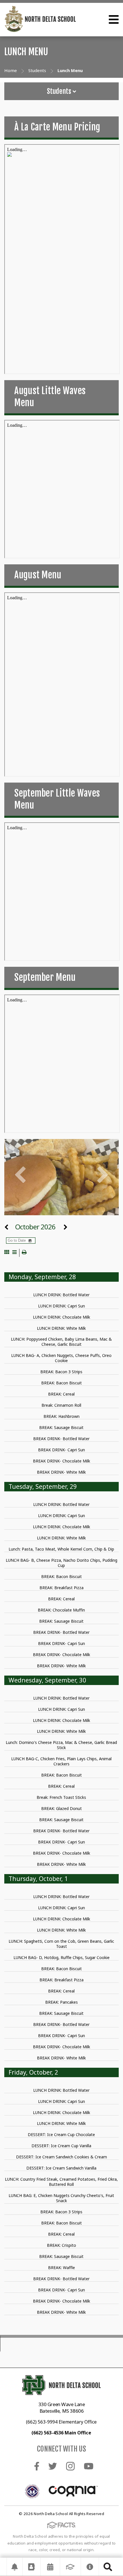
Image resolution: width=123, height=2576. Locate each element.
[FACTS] (70, 2567)
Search (108, 2567)
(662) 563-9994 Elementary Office (61, 2422)
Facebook (37, 2466)
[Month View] (7, 1253)
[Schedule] (15, 2567)
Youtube (89, 2466)
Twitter (53, 2466)
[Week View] (14, 1253)
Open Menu (114, 19)
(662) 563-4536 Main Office (61, 2433)
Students (60, 91)
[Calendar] (50, 2567)
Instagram (70, 2466)
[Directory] (31, 2567)
